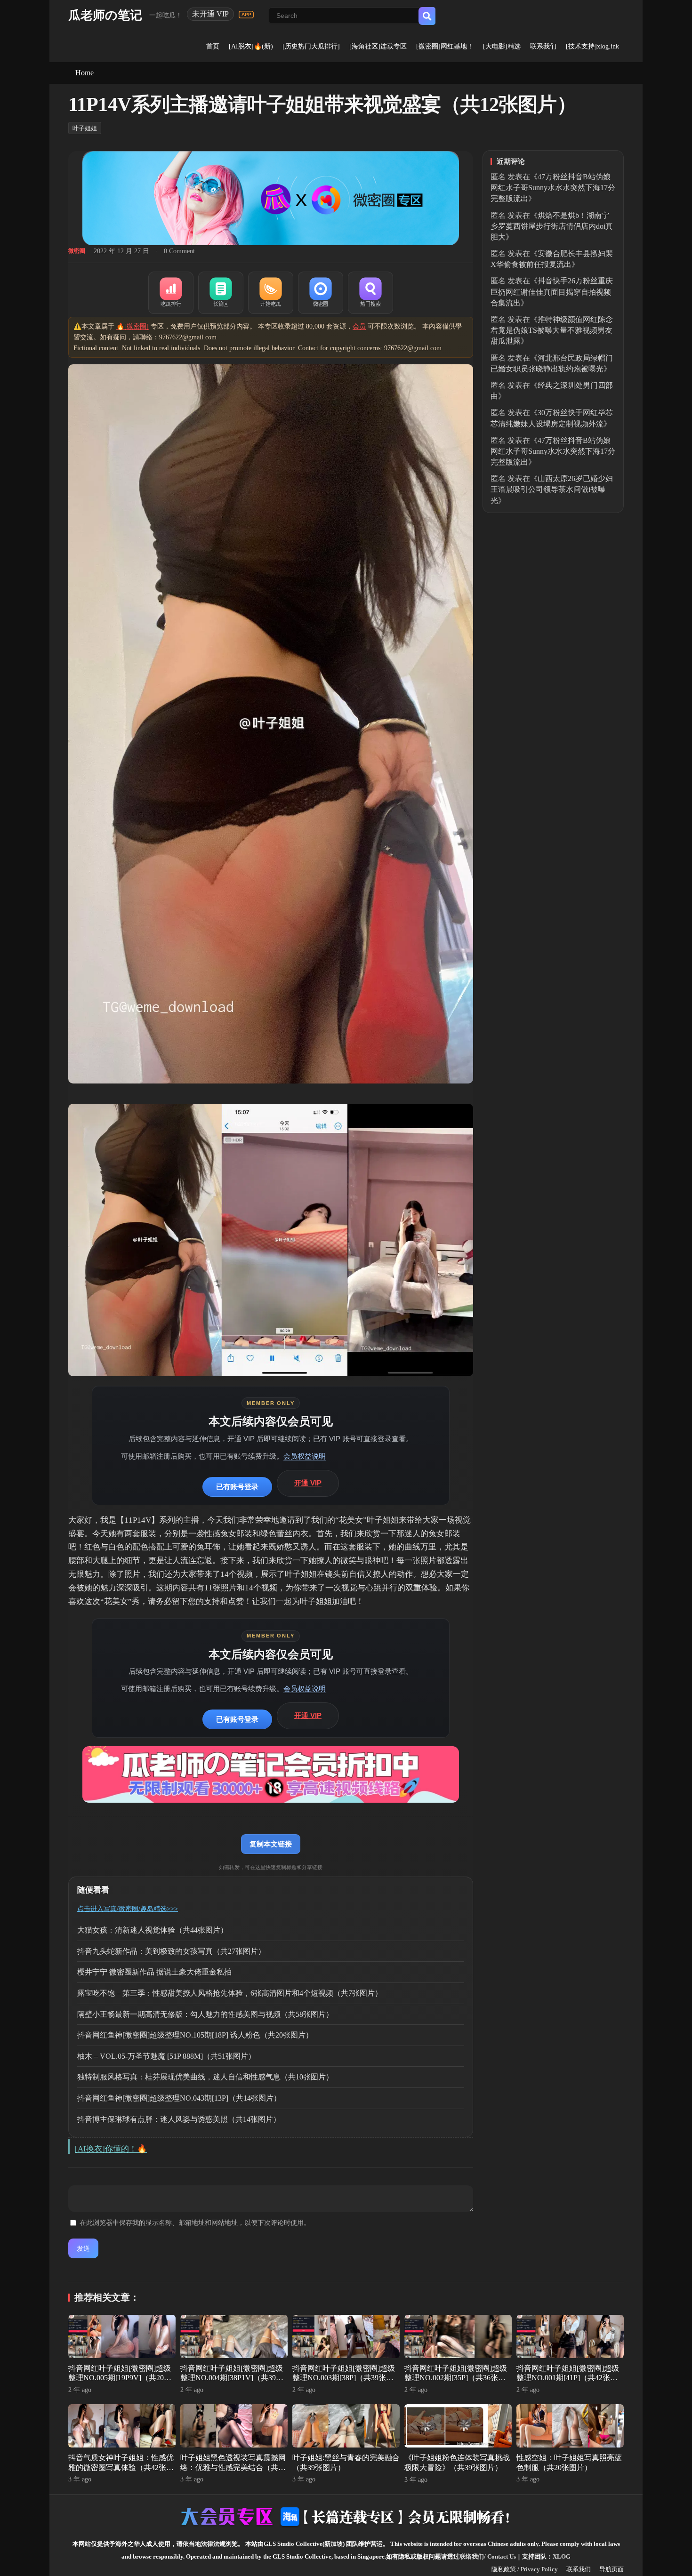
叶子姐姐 (85, 128)
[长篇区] (221, 293)
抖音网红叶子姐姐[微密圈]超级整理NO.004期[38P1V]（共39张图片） (232, 2378)
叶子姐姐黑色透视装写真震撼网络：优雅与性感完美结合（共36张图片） (233, 2468)
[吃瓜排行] (171, 293)
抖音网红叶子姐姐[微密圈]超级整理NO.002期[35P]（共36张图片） (456, 2378)
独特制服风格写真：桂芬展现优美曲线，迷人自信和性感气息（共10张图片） (205, 2077)
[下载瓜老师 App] (246, 15)
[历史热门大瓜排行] (311, 46)
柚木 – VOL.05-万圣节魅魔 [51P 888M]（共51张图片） (166, 2056)
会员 (359, 326)
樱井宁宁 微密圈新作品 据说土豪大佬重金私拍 (154, 1972)
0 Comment (179, 251)
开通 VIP (308, 1483)
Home (84, 73)
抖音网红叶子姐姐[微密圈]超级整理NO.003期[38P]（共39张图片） (344, 2378)
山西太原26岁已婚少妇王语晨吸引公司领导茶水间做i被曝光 (552, 489)
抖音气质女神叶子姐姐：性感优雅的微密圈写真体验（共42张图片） (121, 2468)
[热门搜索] (370, 293)
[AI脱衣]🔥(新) (251, 46)
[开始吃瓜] (271, 293)
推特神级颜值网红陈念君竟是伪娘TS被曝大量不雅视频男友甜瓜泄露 (552, 330)
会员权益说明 (305, 1456)
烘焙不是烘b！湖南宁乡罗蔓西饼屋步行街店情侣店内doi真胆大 (552, 226)
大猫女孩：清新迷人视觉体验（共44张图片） (153, 1930)
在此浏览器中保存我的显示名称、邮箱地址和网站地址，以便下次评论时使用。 (195, 2223)
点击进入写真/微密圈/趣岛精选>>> (128, 1909)
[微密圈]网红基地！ (445, 46)
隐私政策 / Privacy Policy (525, 2569)
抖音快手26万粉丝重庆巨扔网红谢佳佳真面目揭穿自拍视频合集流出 (552, 292)
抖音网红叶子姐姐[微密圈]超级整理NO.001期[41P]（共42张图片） (568, 2378)
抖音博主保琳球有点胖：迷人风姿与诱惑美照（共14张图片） (179, 2119)
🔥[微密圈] (133, 326)
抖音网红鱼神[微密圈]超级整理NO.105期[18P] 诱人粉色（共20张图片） (195, 2035)
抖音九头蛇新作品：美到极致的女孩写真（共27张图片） (171, 1951)
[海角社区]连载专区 (378, 46)
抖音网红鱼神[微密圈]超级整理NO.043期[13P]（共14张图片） (179, 2098)
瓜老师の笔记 (105, 15)
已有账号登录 (237, 1487)
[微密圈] (321, 293)
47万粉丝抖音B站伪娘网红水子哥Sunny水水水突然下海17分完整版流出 (553, 188)
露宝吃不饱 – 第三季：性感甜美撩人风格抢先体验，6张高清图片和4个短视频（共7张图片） (230, 1993)
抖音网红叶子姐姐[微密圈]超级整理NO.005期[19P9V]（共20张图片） (120, 2378)
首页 (213, 46)
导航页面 (612, 2569)
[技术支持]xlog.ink (592, 46)
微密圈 (77, 251)
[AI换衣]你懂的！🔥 (111, 2149)
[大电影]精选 (502, 46)
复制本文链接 (271, 1844)
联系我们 (543, 46)
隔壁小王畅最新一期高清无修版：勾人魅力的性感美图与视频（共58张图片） (205, 2014)
